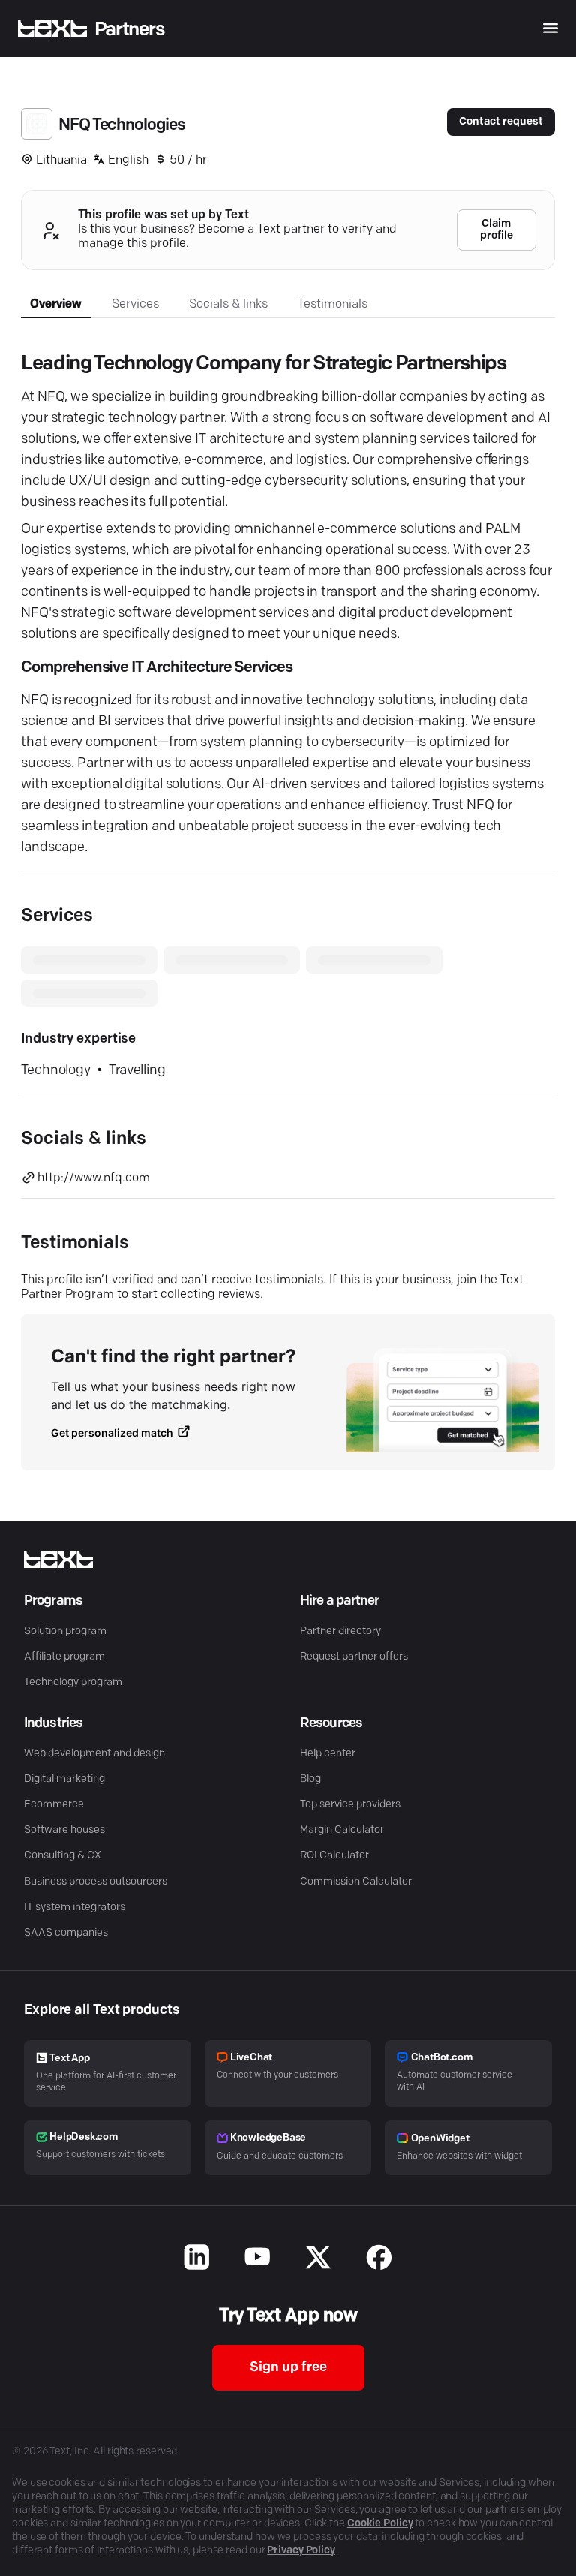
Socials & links (228, 305)
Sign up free (288, 2368)
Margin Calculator (342, 1830)
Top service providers (350, 1805)
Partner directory (340, 1631)
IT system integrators (75, 1908)
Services (135, 305)
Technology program (73, 1682)
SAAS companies (66, 1933)
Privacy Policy (301, 2551)
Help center (328, 1754)
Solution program (65, 1631)
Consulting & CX (63, 1856)
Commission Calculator (356, 1882)
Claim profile (496, 230)
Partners (130, 30)
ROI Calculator (334, 1856)
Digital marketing (64, 1779)
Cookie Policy (380, 2524)
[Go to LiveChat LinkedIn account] (197, 2259)
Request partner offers (354, 1657)
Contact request (501, 122)
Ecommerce (54, 1805)
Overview (56, 305)
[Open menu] (550, 28)
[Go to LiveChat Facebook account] (379, 2259)
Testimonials (333, 305)
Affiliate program (64, 1657)
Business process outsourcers (96, 1882)
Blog (310, 1779)
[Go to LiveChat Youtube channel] (258, 2259)
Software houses (64, 1830)
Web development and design (94, 1754)
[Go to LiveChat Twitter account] (318, 2259)
